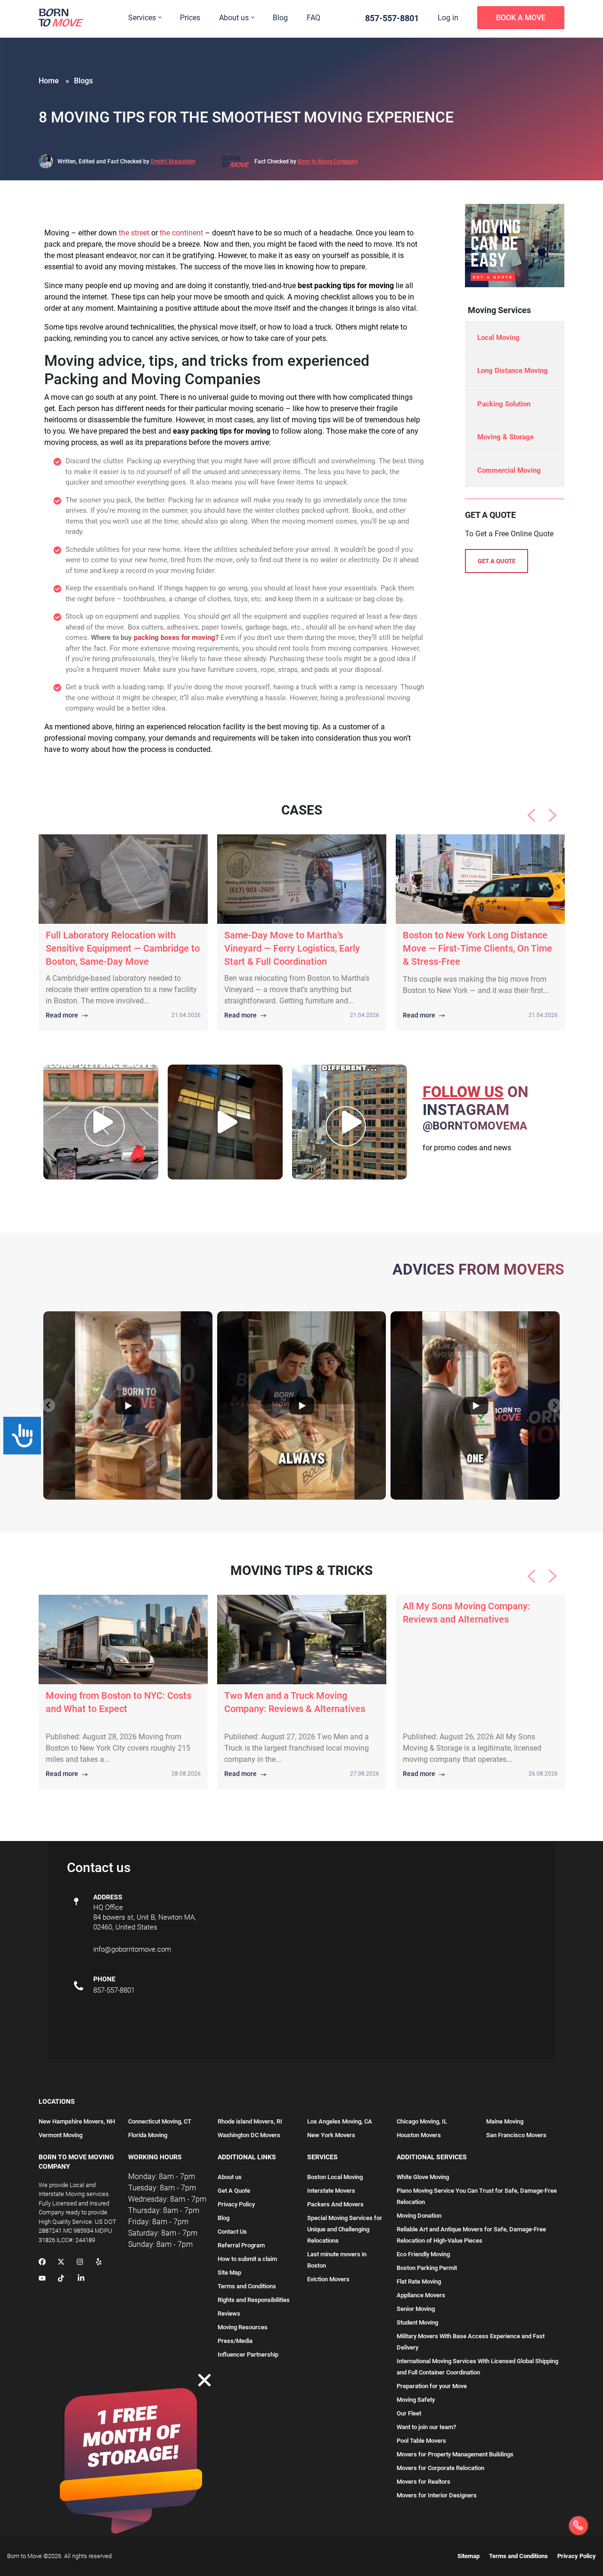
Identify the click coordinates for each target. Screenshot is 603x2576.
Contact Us (232, 2232)
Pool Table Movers (421, 2441)
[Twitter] (61, 2262)
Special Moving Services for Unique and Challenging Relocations (345, 2229)
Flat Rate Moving (419, 2281)
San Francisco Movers (516, 2135)
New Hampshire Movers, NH (77, 2121)
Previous (531, 816)
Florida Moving (148, 2135)
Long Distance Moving (513, 371)
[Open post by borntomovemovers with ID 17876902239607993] (225, 1122)
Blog (280, 18)
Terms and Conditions (247, 2286)
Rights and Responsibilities (254, 2300)
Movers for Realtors (424, 2482)
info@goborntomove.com (132, 1949)
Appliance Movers (421, 2295)
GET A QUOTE (497, 561)
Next (553, 816)
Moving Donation (419, 2216)
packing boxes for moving (175, 638)
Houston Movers (419, 2135)
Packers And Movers (335, 2204)
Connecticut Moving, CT (160, 2121)
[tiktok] (61, 2279)
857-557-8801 (392, 18)
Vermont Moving (61, 2135)
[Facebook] (42, 2262)
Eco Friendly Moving (423, 2254)
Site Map (229, 2273)
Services (142, 18)
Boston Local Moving (335, 2177)
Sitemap (469, 2556)
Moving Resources (243, 2327)
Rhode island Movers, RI (250, 2121)
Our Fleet (409, 2413)
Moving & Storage (505, 437)
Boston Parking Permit (427, 2268)
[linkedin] (81, 2279)
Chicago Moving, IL (422, 2121)
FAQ (314, 18)
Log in (448, 18)
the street (134, 233)
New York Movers (331, 2135)
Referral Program (241, 2245)
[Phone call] (579, 2526)
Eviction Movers (328, 2279)
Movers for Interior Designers (437, 2495)
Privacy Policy (236, 2204)
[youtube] (42, 2279)
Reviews (229, 2314)
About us (234, 18)
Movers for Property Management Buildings (455, 2454)
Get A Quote (234, 2191)
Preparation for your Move (432, 2386)
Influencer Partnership (248, 2354)
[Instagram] (80, 2262)
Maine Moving (505, 2121)
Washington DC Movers (249, 2135)
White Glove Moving (423, 2177)
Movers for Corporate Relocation (440, 2468)
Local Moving (498, 338)
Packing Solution (504, 404)
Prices (190, 18)
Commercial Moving (509, 470)
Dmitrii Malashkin (173, 162)
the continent (181, 233)
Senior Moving (416, 2309)
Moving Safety (416, 2400)
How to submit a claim (247, 2259)
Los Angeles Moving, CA (340, 2121)
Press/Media (235, 2341)
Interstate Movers (331, 2191)
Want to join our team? (426, 2427)
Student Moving (417, 2322)
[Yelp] (99, 2262)
